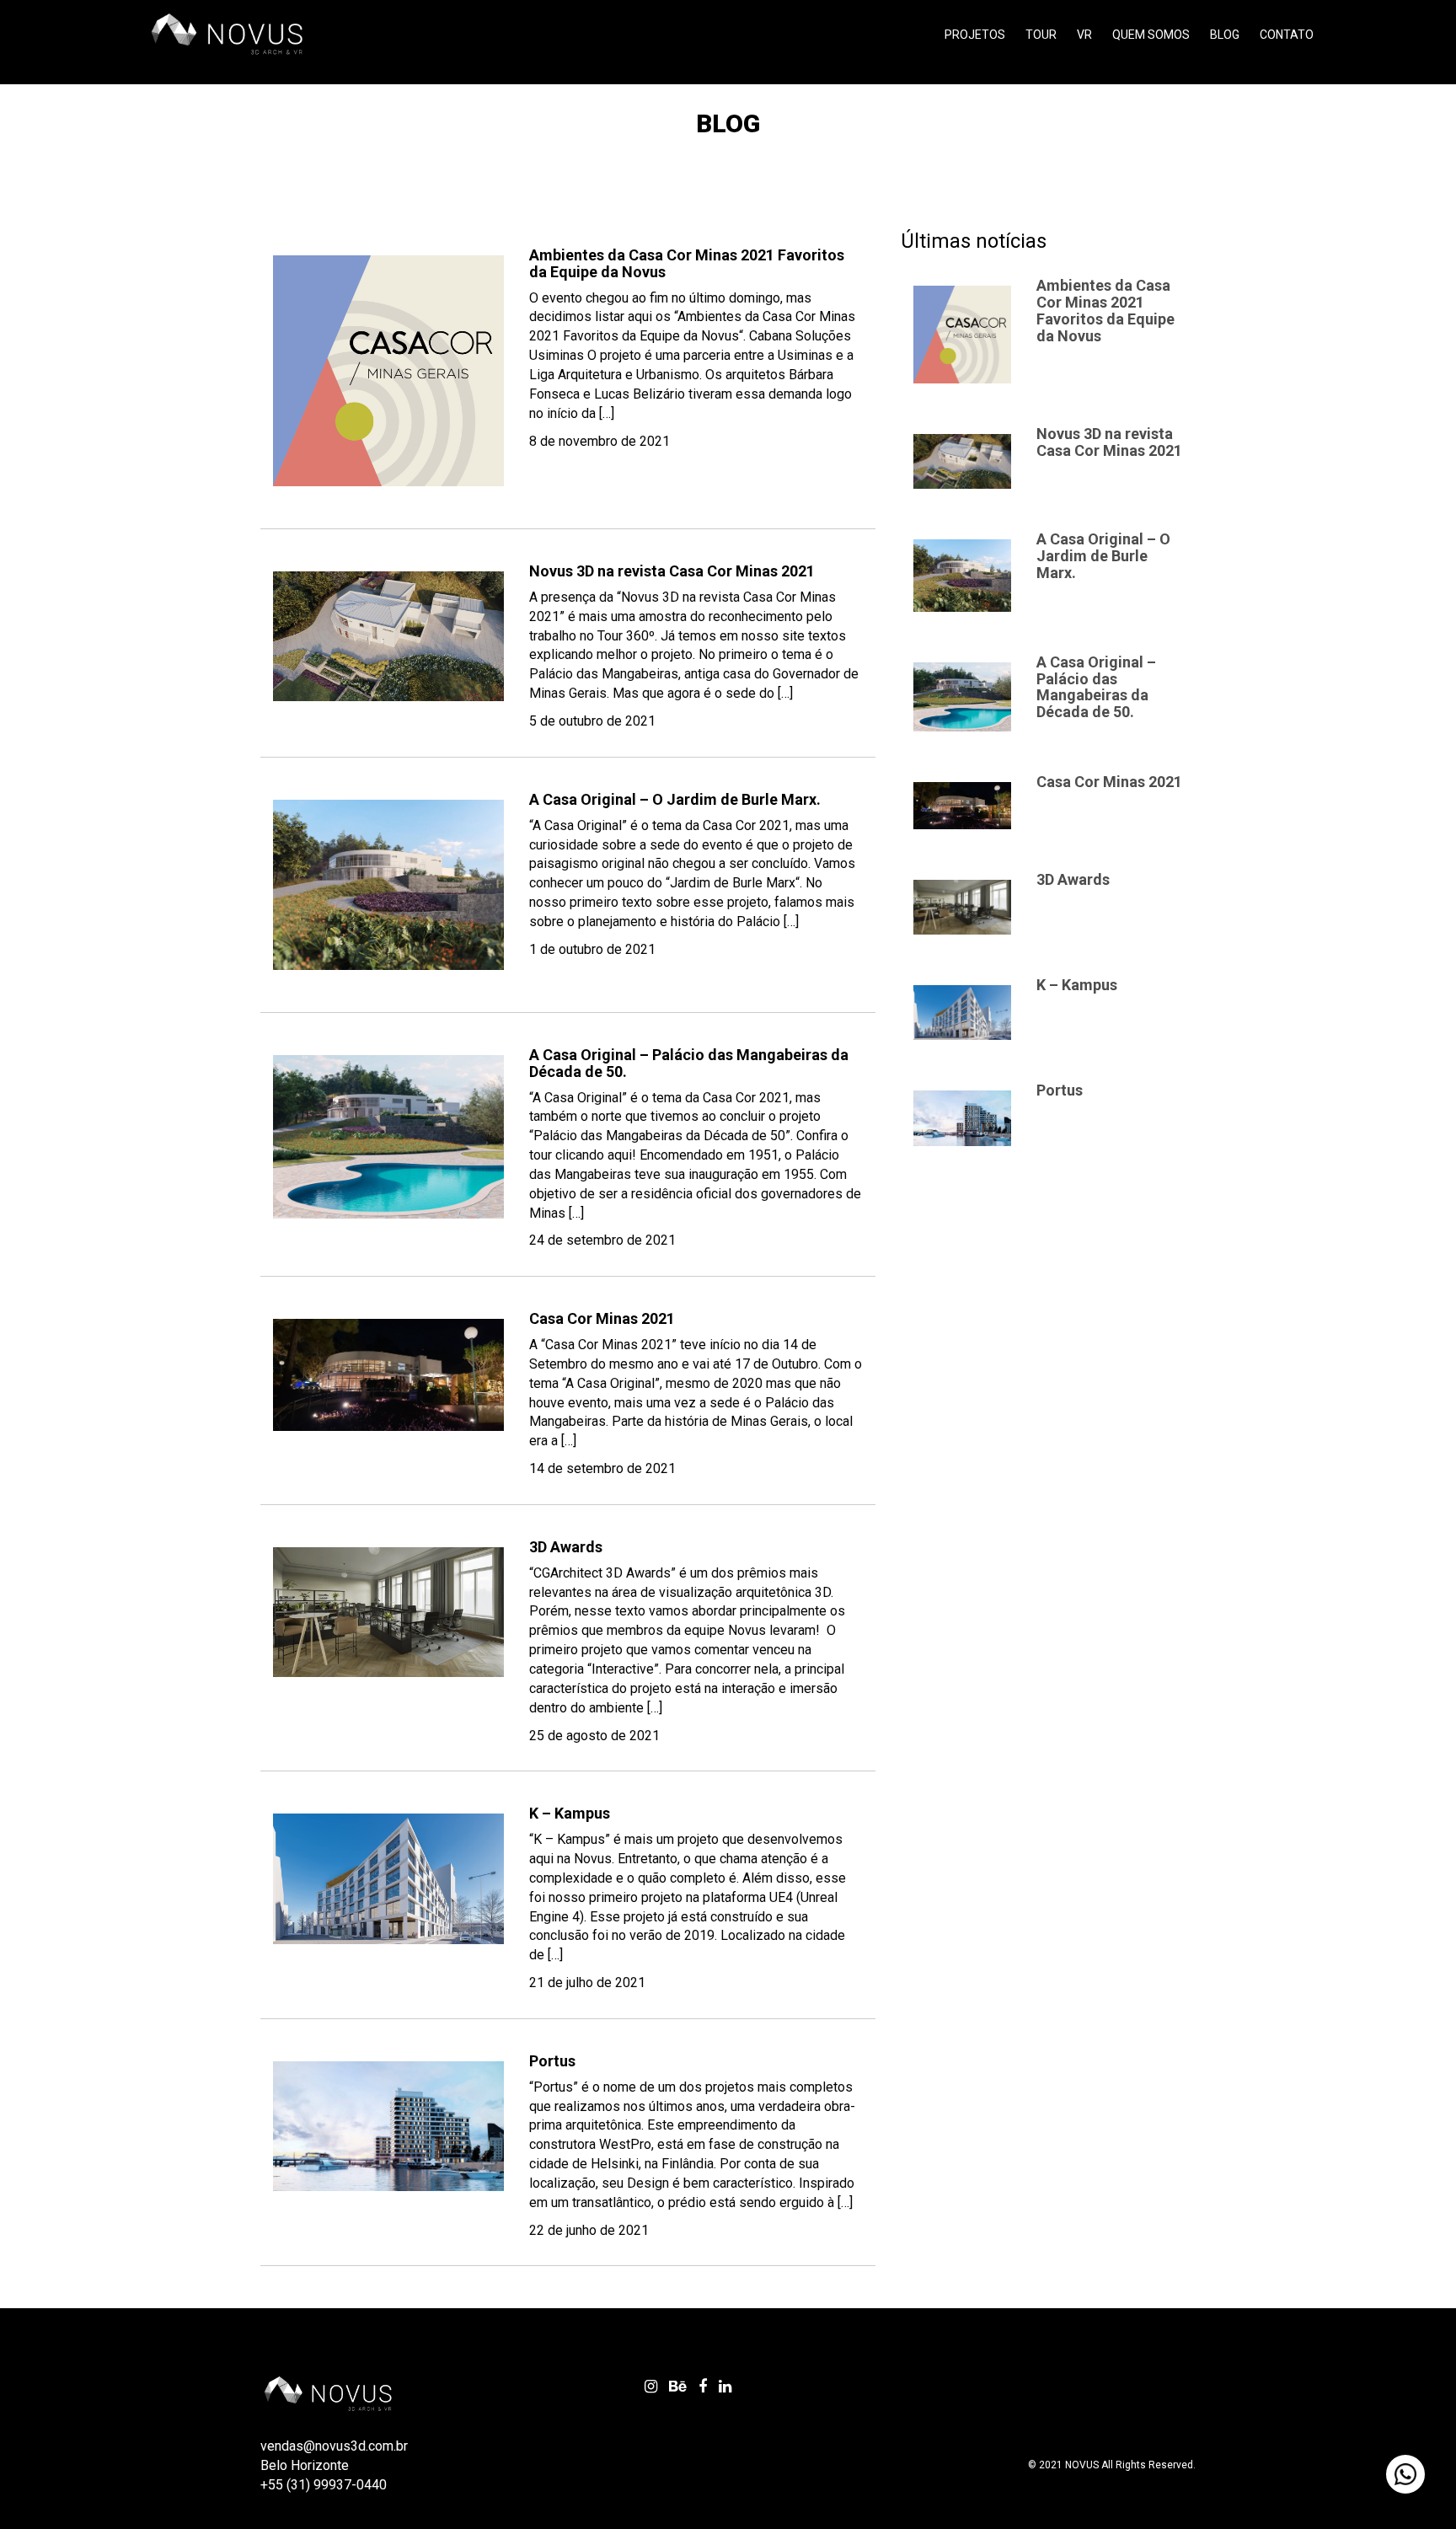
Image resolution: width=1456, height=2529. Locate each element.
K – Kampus (570, 1813)
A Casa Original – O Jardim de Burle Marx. (675, 799)
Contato (1287, 35)
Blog (1225, 35)
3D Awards (566, 1547)
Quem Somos (1151, 35)
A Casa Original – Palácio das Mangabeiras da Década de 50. (689, 1063)
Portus (552, 2061)
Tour (1041, 35)
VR (1084, 35)
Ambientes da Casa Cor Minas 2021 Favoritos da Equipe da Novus (687, 263)
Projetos (975, 35)
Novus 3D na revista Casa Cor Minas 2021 (672, 571)
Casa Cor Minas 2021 (602, 1318)
